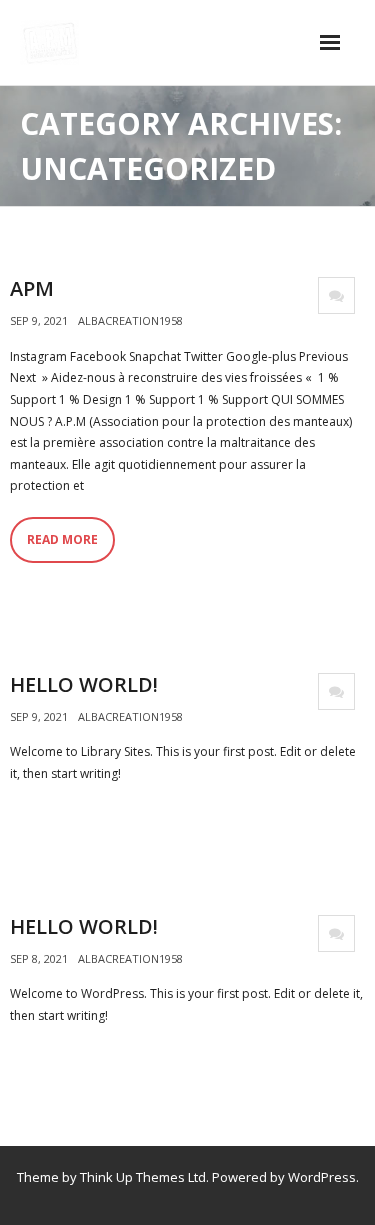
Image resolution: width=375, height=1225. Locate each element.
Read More (62, 539)
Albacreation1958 (130, 320)
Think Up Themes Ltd (143, 1177)
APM (32, 288)
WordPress (322, 1177)
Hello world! (84, 684)
